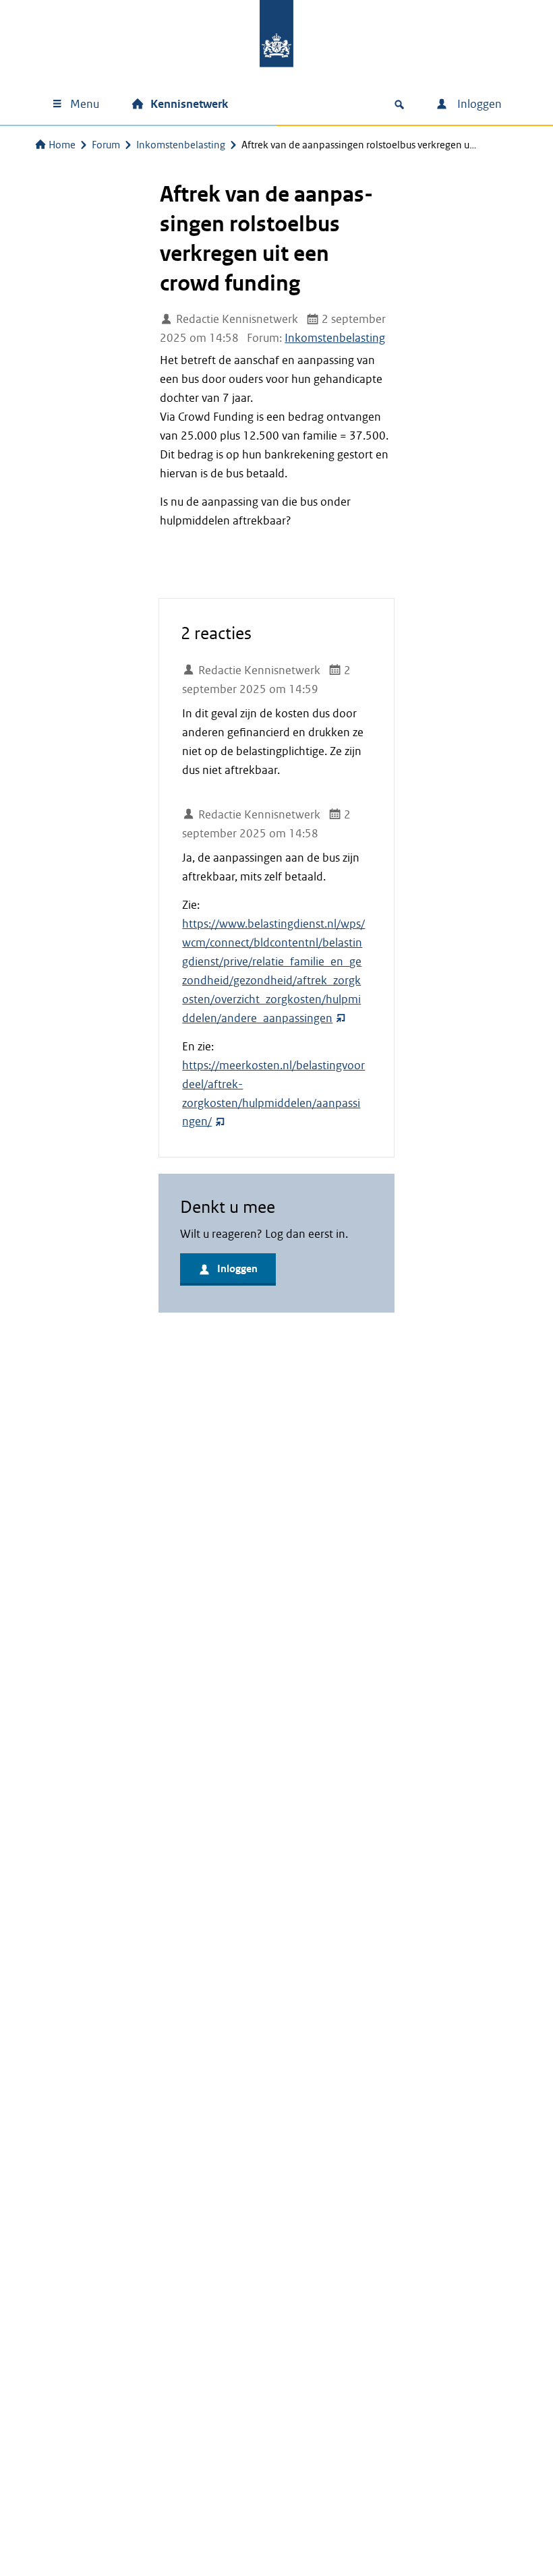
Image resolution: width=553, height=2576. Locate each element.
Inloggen (478, 104)
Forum (106, 145)
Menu (85, 104)
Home (62, 145)
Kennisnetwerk (189, 104)
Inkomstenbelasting (181, 145)
